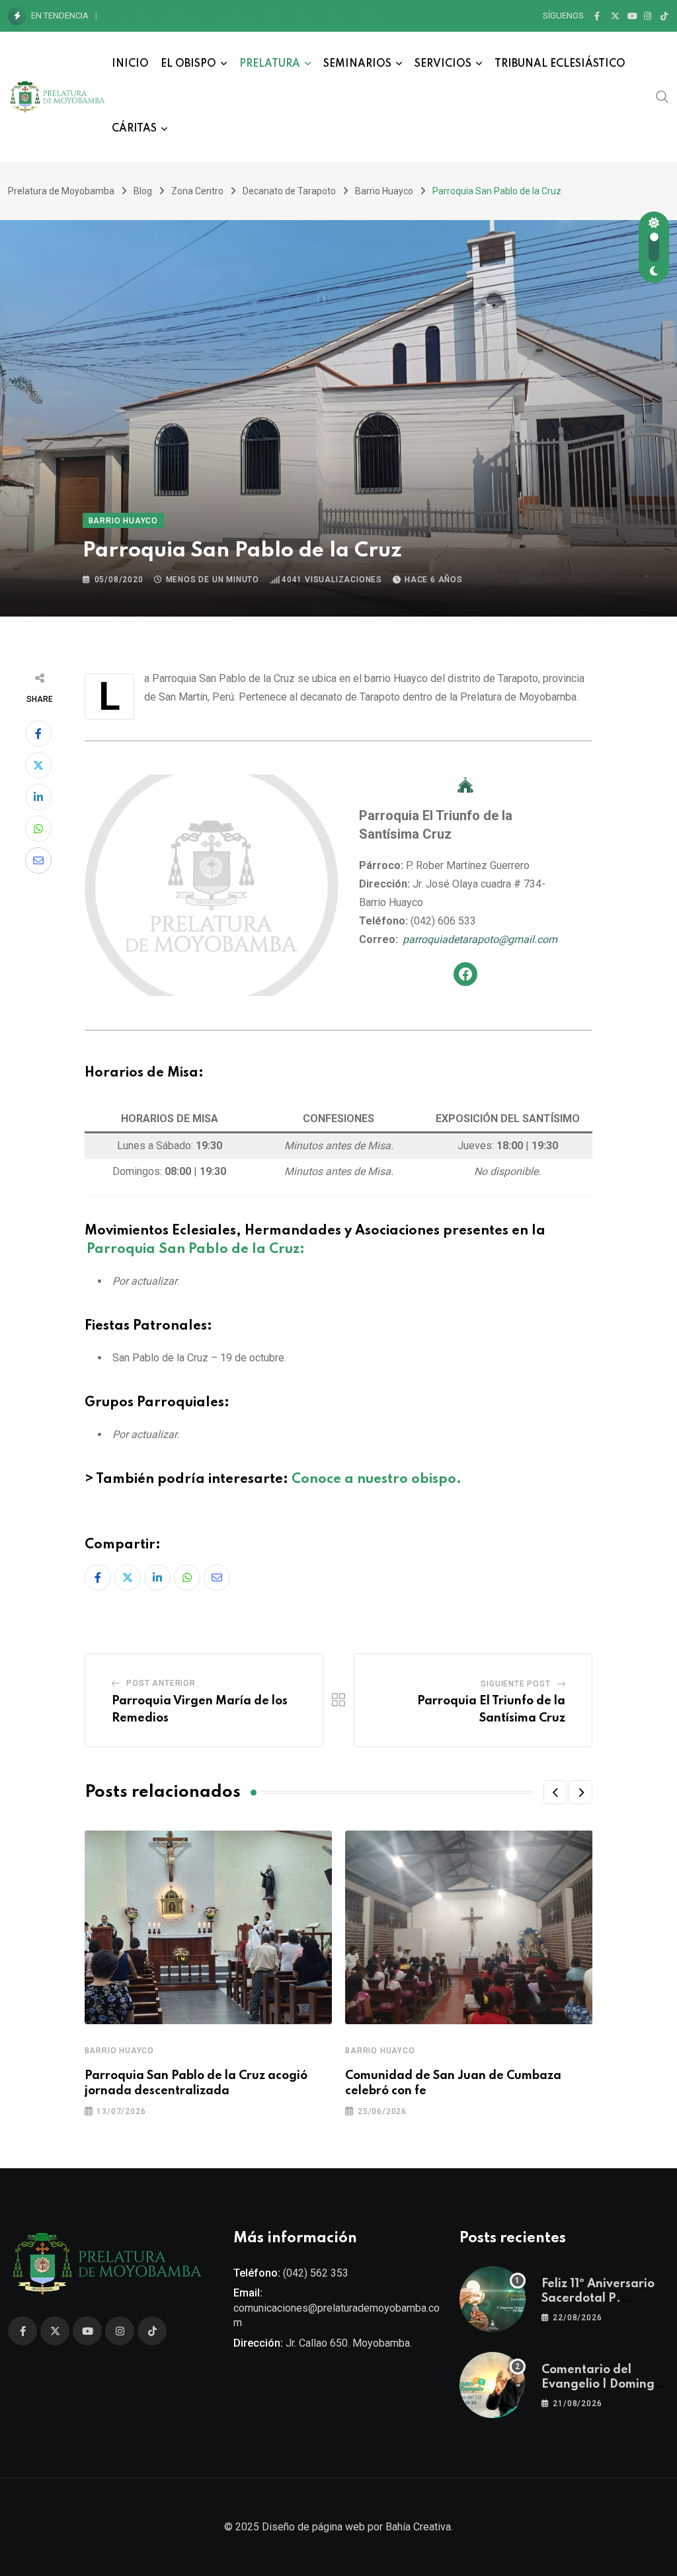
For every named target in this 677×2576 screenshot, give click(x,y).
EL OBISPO (188, 64)
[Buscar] (662, 96)
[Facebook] (465, 974)
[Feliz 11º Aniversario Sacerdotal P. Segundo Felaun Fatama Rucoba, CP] (493, 2299)
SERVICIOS (443, 64)
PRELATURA (270, 64)
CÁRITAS (134, 129)
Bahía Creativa (418, 2527)
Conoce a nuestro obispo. (377, 1480)
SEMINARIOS (357, 64)
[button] (555, 1792)
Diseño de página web (313, 2527)
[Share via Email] (38, 860)
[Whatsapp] (38, 829)
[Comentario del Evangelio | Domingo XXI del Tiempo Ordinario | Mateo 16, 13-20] (493, 2385)
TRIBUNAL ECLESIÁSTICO (560, 64)
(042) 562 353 (316, 2273)
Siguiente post (515, 1684)
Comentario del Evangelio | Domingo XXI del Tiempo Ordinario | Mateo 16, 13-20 (268, 16)
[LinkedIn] (38, 797)
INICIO (130, 64)
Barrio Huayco (119, 2051)
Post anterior (161, 1683)
